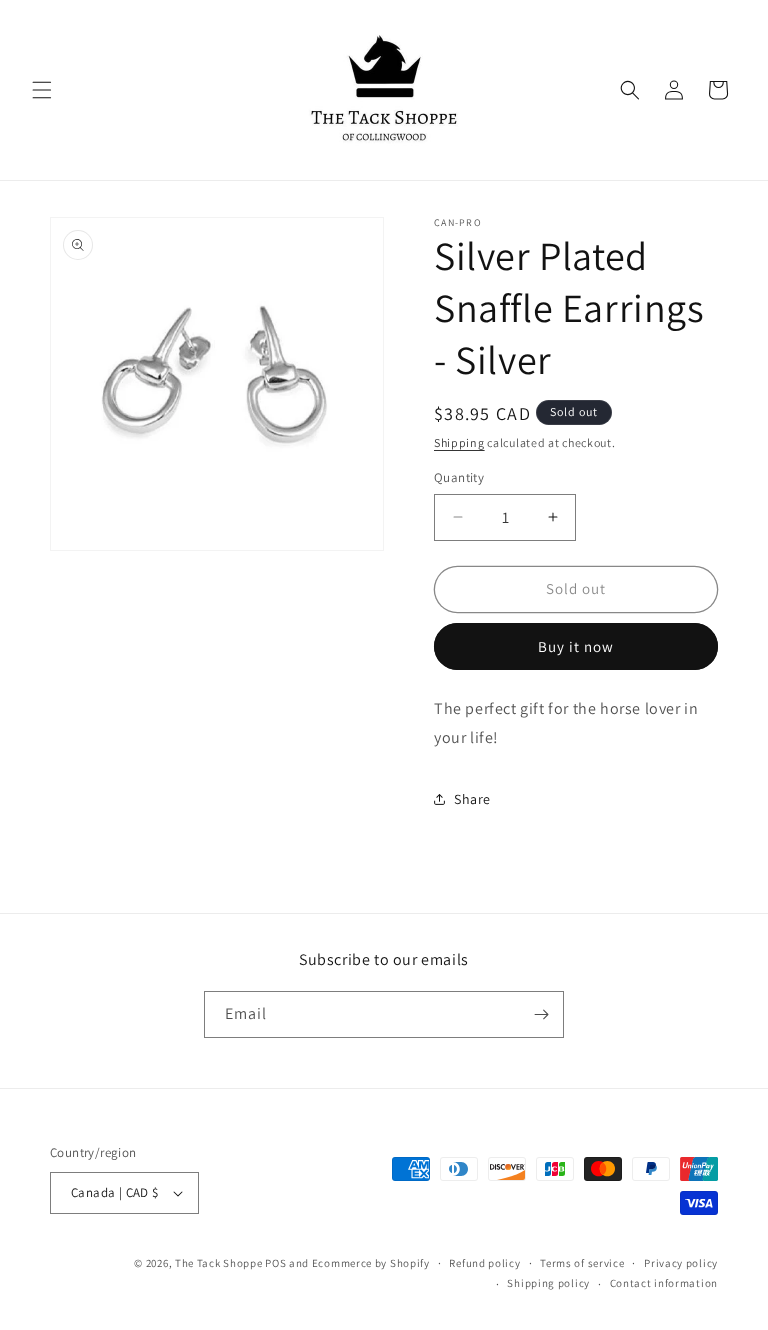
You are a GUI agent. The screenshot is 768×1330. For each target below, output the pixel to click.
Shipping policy (548, 1283)
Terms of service (582, 1263)
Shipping (459, 442)
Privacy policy (681, 1263)
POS (275, 1263)
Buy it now (576, 646)
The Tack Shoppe (219, 1263)
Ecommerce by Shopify (371, 1263)
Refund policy (484, 1263)
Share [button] (472, 799)
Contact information (664, 1283)
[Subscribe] (541, 1014)
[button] (42, 90)
